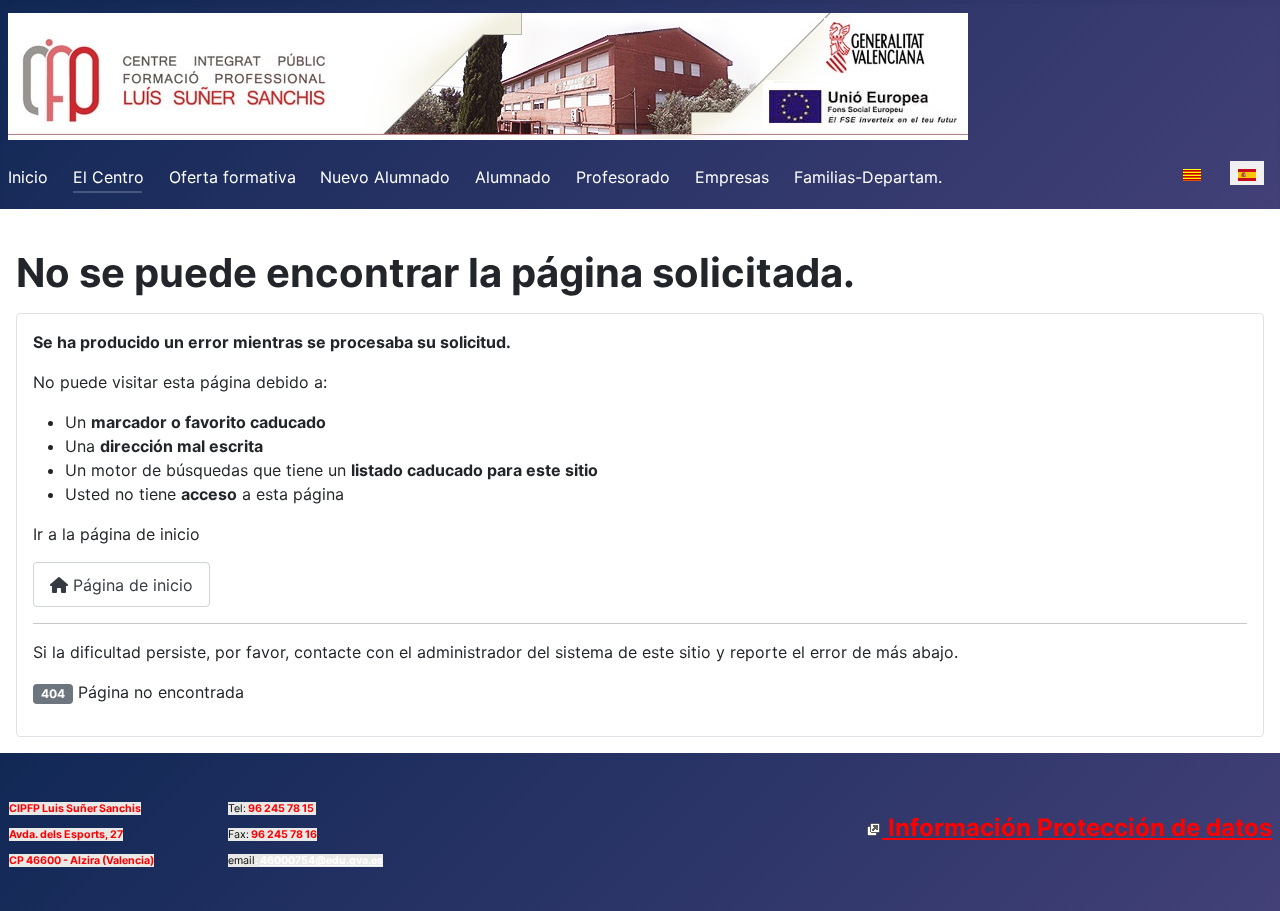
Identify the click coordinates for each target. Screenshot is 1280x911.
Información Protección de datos (1077, 827)
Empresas (732, 177)
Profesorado (623, 177)
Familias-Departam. (868, 177)
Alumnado (513, 177)
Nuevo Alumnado (385, 177)
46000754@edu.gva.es (321, 860)
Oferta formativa (232, 177)
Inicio (28, 177)
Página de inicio (130, 585)
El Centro (108, 177)
